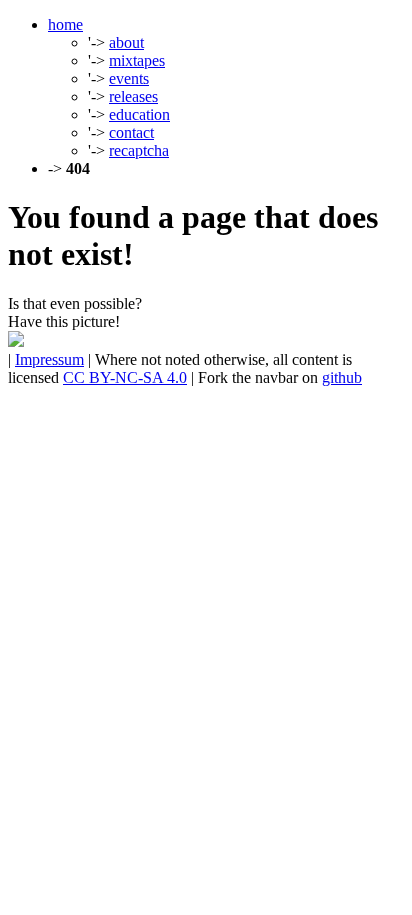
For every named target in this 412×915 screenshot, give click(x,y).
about (126, 42)
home (65, 24)
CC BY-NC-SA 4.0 (125, 377)
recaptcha (139, 150)
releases (133, 96)
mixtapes (137, 60)
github (342, 377)
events (129, 78)
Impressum (49, 359)
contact (131, 132)
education (139, 114)
